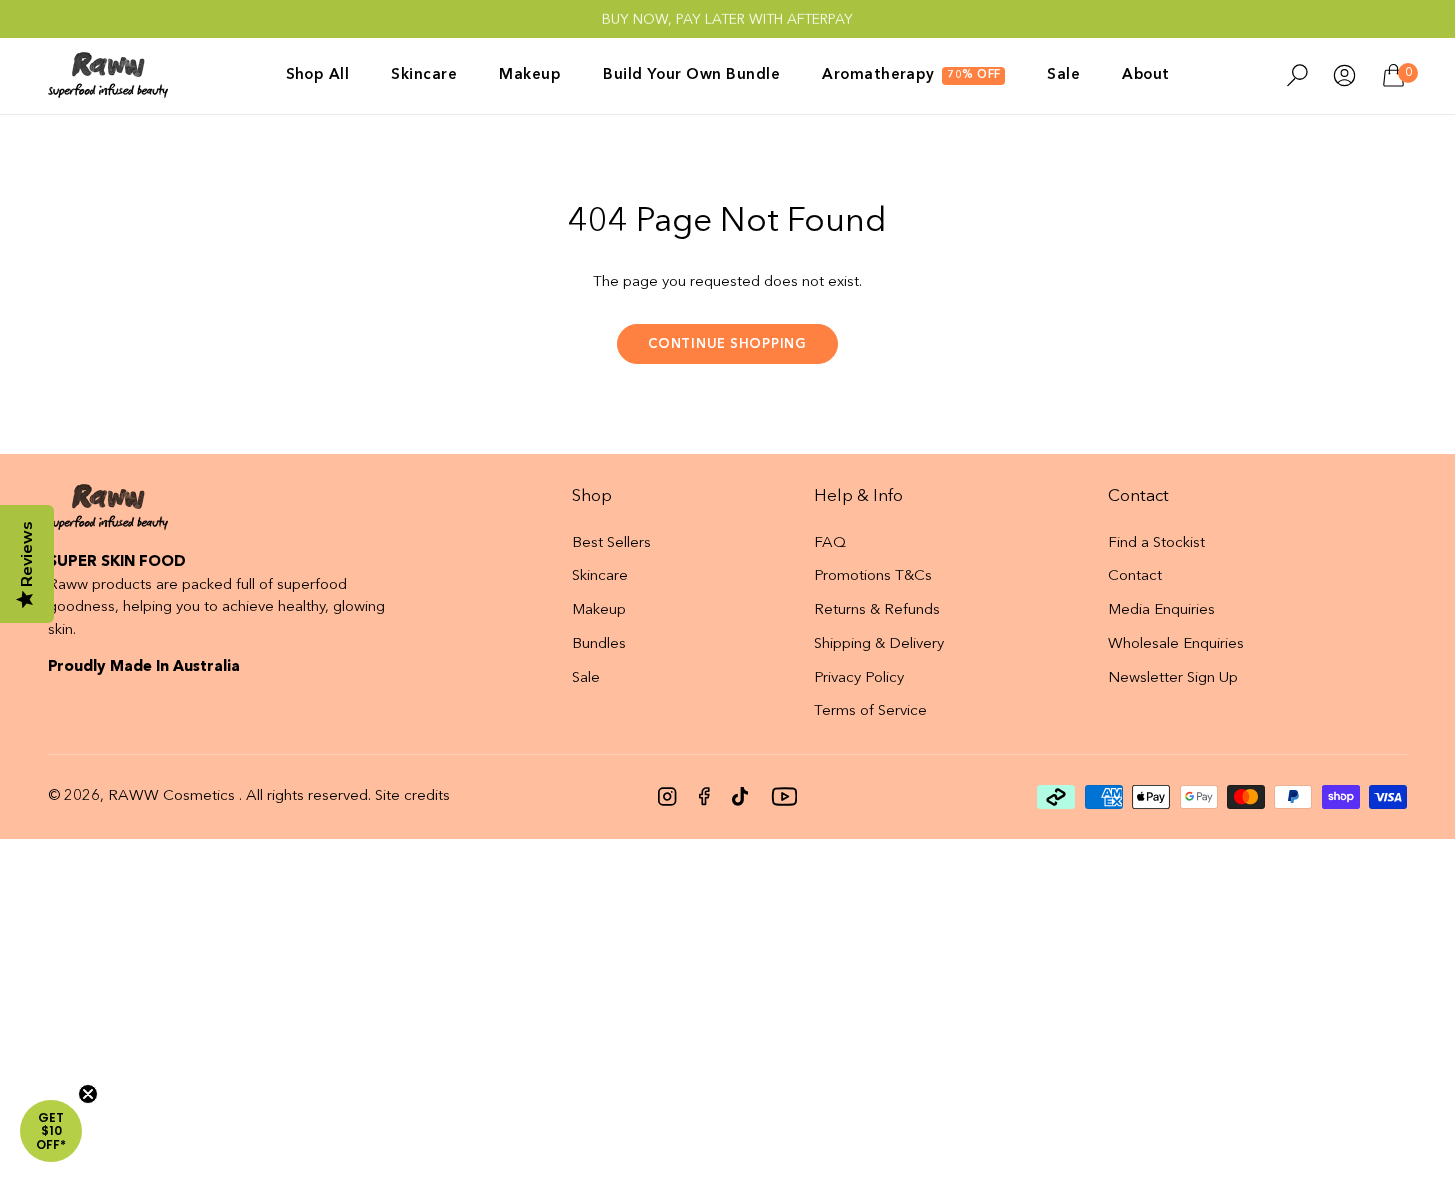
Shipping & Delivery (879, 644)
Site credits (412, 796)
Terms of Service (870, 711)
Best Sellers (611, 543)
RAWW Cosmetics (171, 796)
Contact (1135, 576)
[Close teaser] (88, 1094)
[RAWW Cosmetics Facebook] (704, 796)
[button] (51, 1131)
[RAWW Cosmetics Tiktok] (740, 796)
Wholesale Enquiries (1176, 644)
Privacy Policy (859, 678)
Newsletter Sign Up (1173, 678)
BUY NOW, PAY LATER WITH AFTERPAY (727, 19)
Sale (586, 678)
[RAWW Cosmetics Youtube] (784, 796)
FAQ (830, 543)
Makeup (599, 610)
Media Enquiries (1161, 610)
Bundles (599, 644)
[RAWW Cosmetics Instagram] (667, 796)
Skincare (600, 576)
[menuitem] (328, 75)
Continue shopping (727, 344)
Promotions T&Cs (873, 576)
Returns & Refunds (877, 610)
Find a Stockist (1156, 543)
